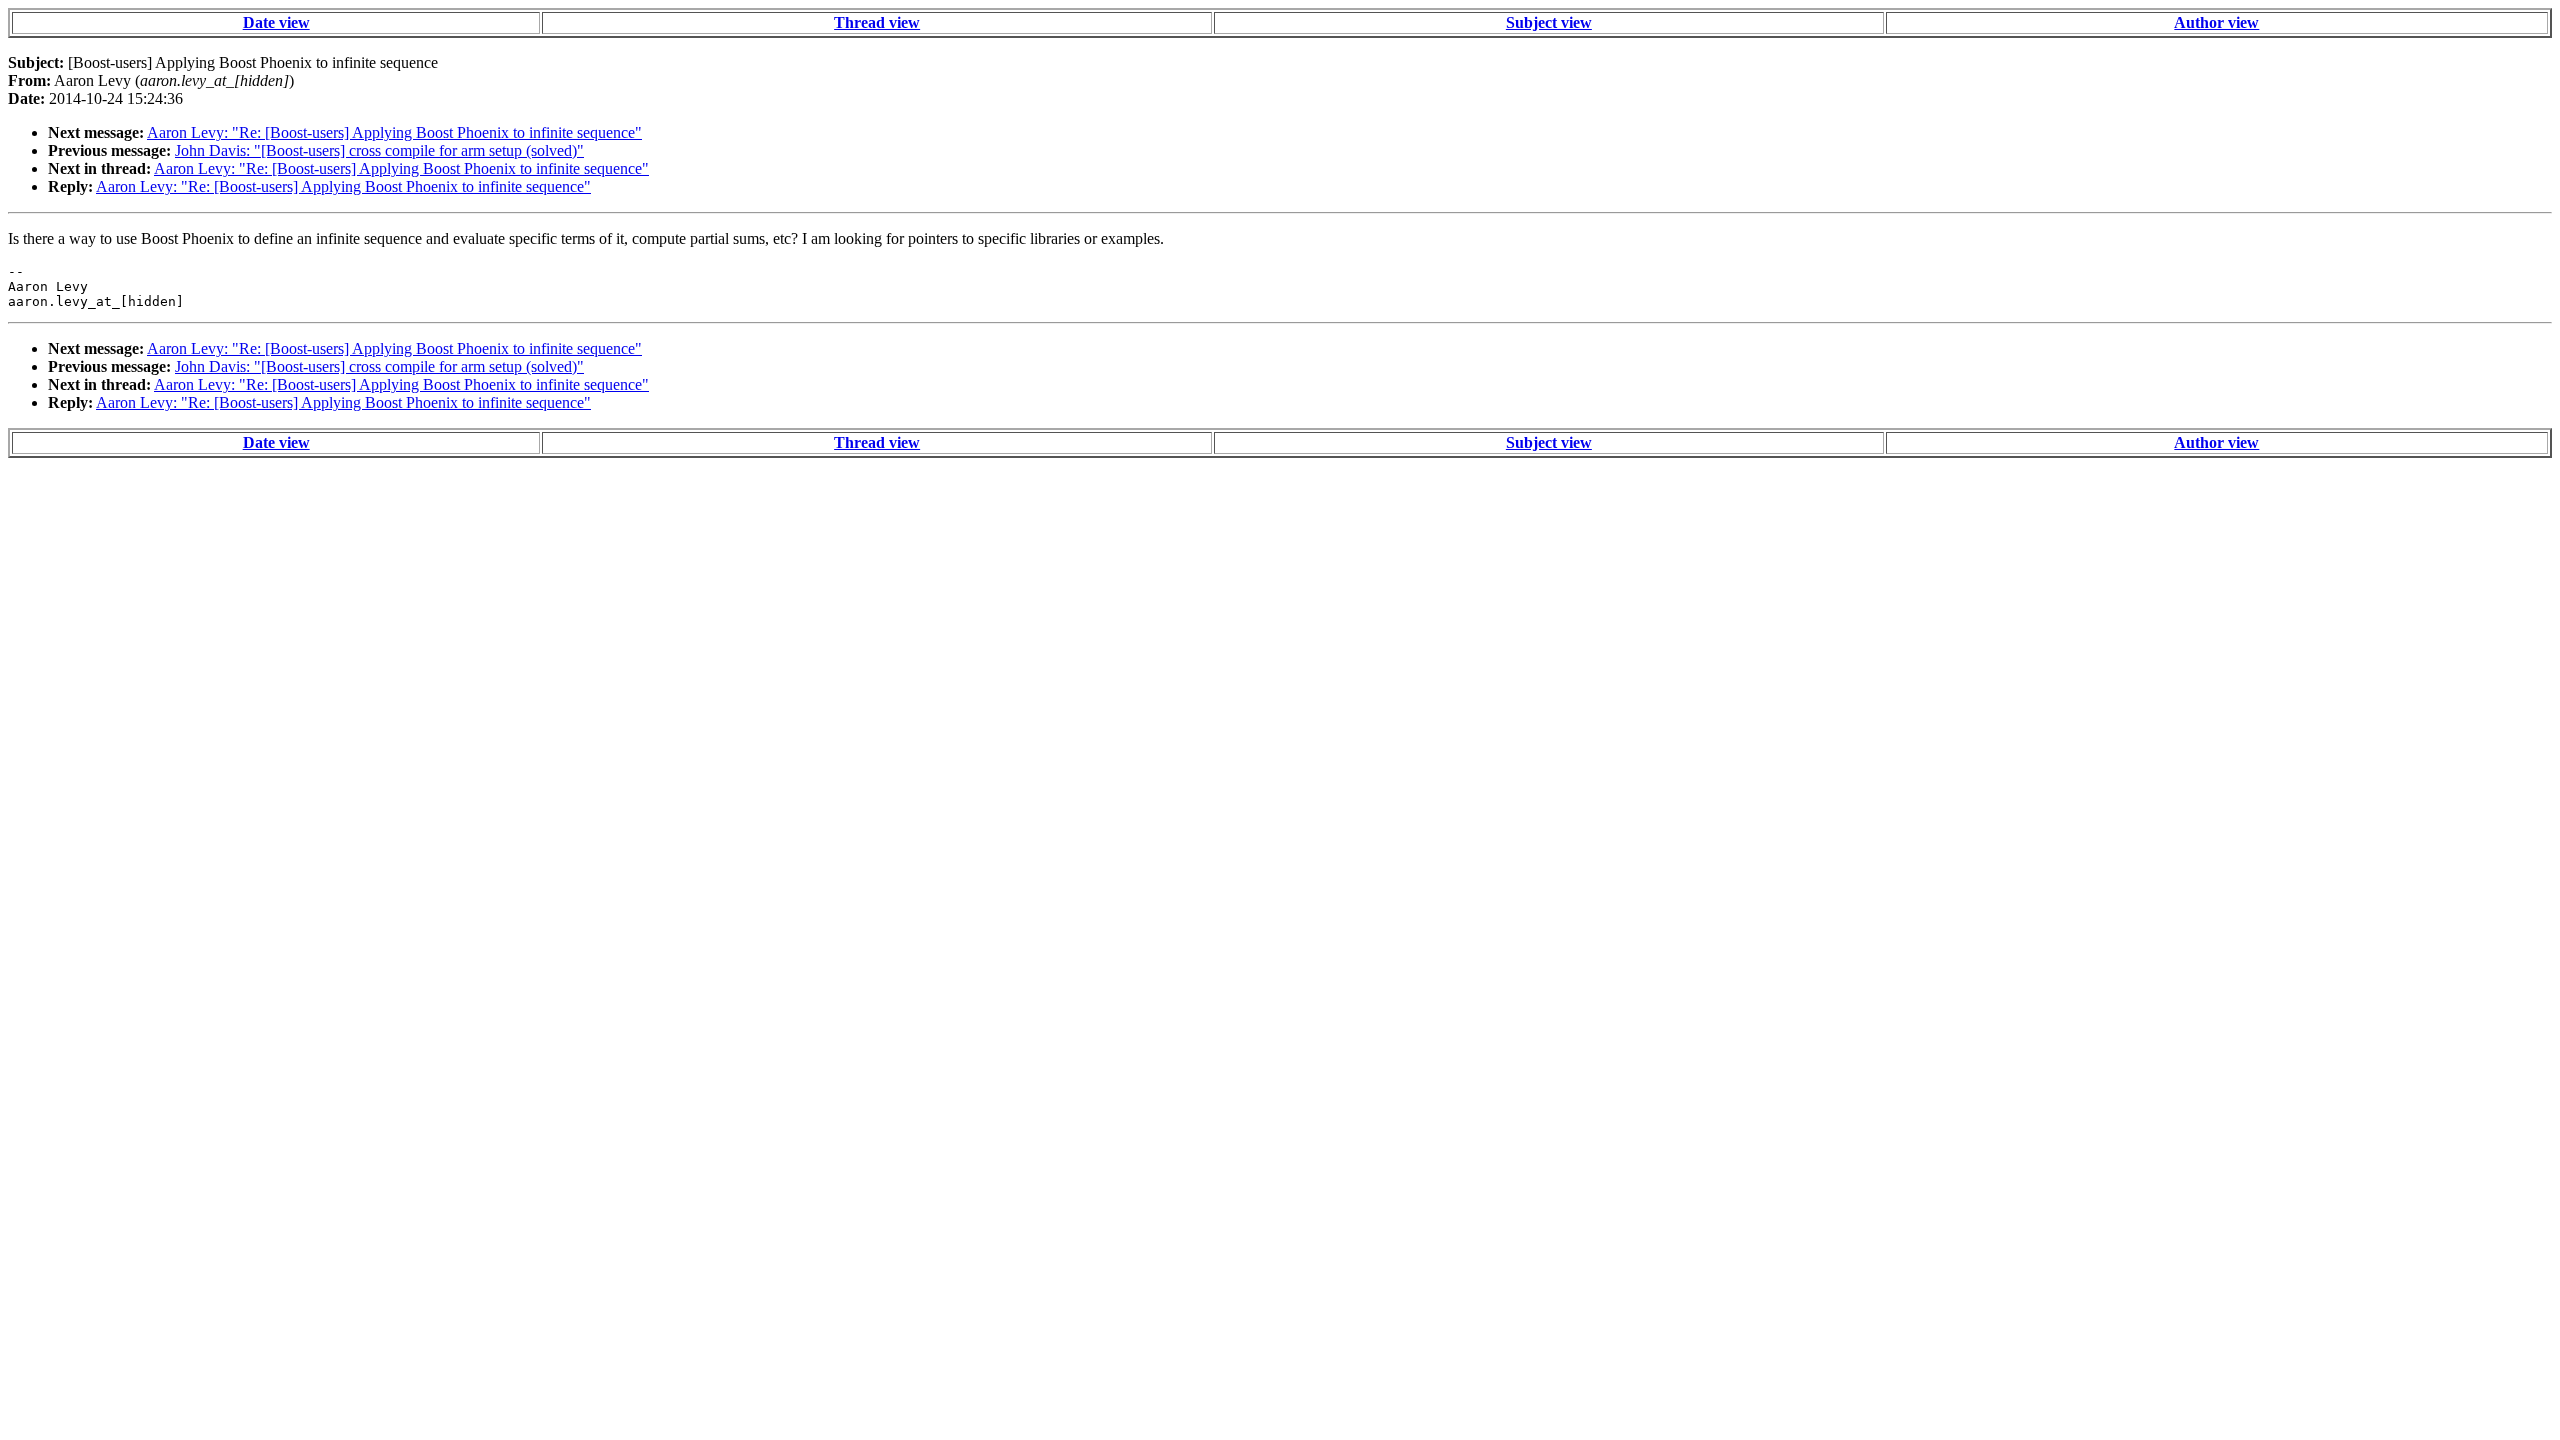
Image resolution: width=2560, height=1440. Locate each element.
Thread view (877, 22)
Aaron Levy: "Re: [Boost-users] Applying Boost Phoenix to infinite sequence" (394, 132)
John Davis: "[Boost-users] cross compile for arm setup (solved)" (379, 150)
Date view (276, 22)
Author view (2216, 22)
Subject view (1549, 22)
